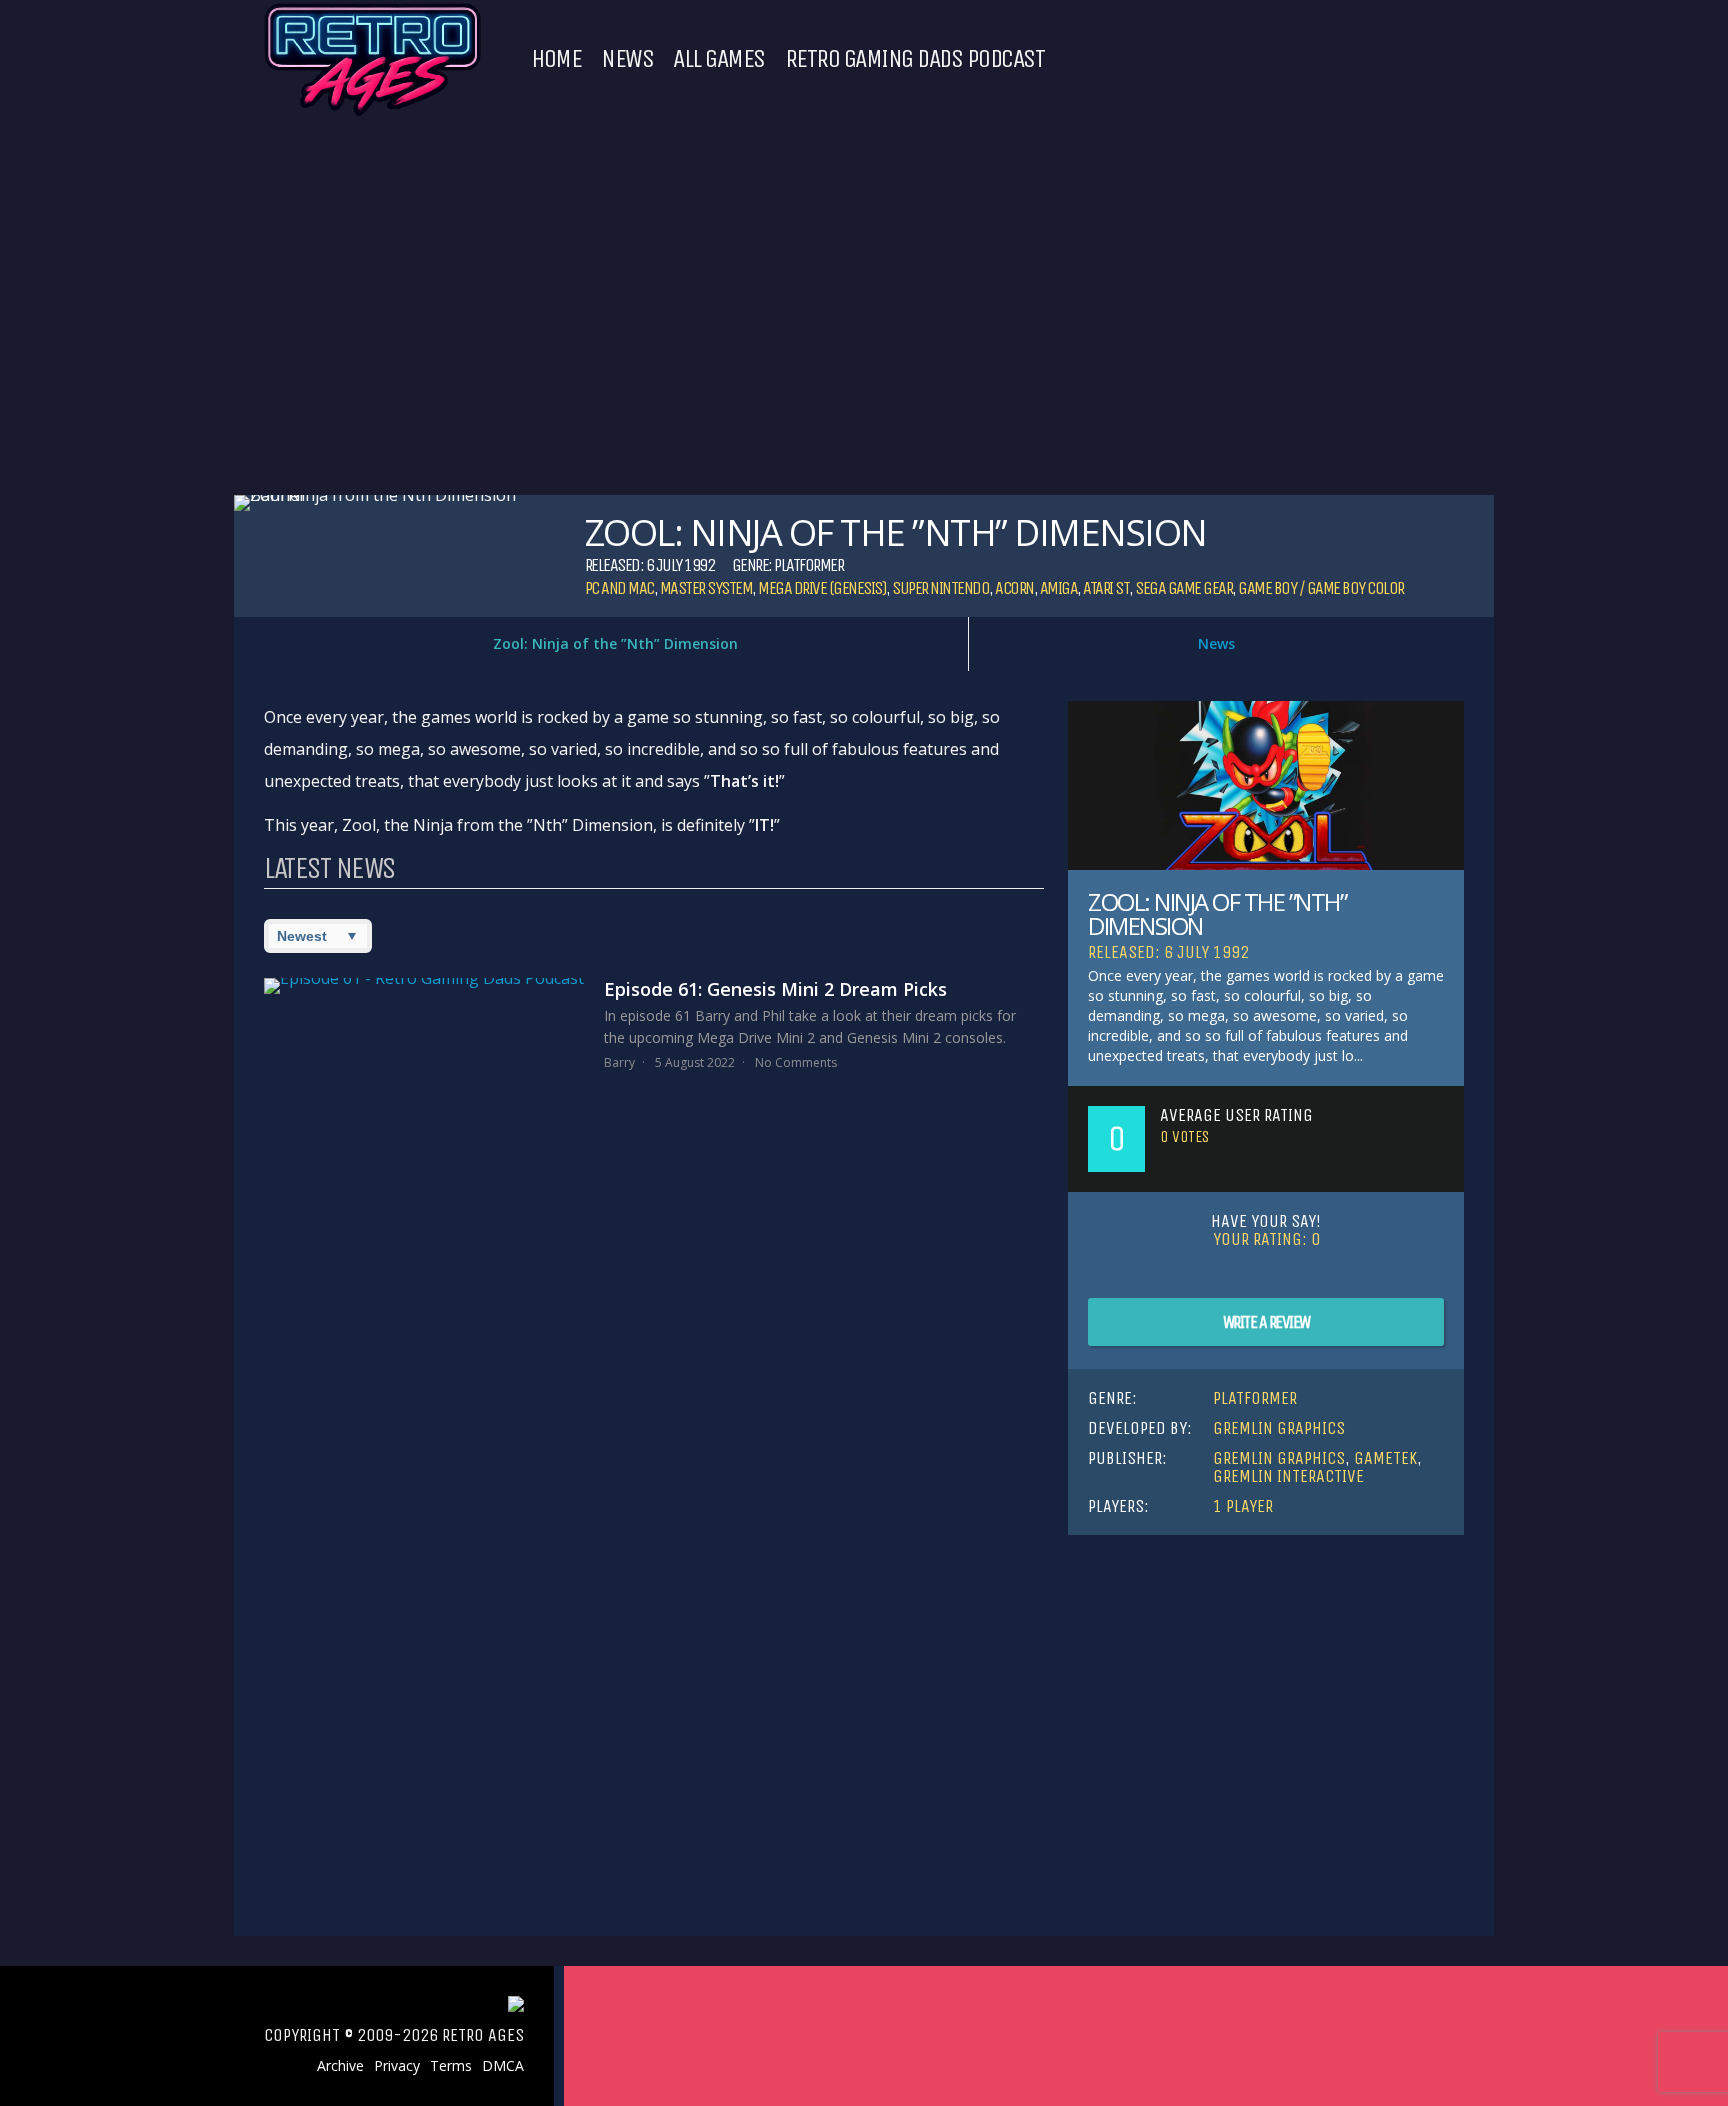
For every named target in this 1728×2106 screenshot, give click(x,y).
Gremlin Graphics (1279, 1428)
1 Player (1243, 1506)
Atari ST (1106, 588)
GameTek (1385, 1458)
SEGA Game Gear (1183, 588)
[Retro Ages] (372, 112)
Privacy (397, 2066)
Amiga (1059, 588)
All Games (719, 59)
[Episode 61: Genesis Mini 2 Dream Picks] (424, 986)
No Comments (796, 1062)
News (627, 59)
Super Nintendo (940, 588)
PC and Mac (619, 588)
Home (556, 59)
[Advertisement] (1266, 1705)
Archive (340, 2066)
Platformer (808, 565)
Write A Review (1266, 1322)
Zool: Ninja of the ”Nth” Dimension (615, 643)
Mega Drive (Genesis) (822, 588)
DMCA (503, 2066)
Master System (706, 588)
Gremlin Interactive (1288, 1476)
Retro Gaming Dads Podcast (915, 59)
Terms (451, 2066)
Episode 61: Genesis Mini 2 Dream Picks (775, 989)
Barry (619, 1062)
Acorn (1014, 588)
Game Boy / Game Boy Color (1321, 588)
